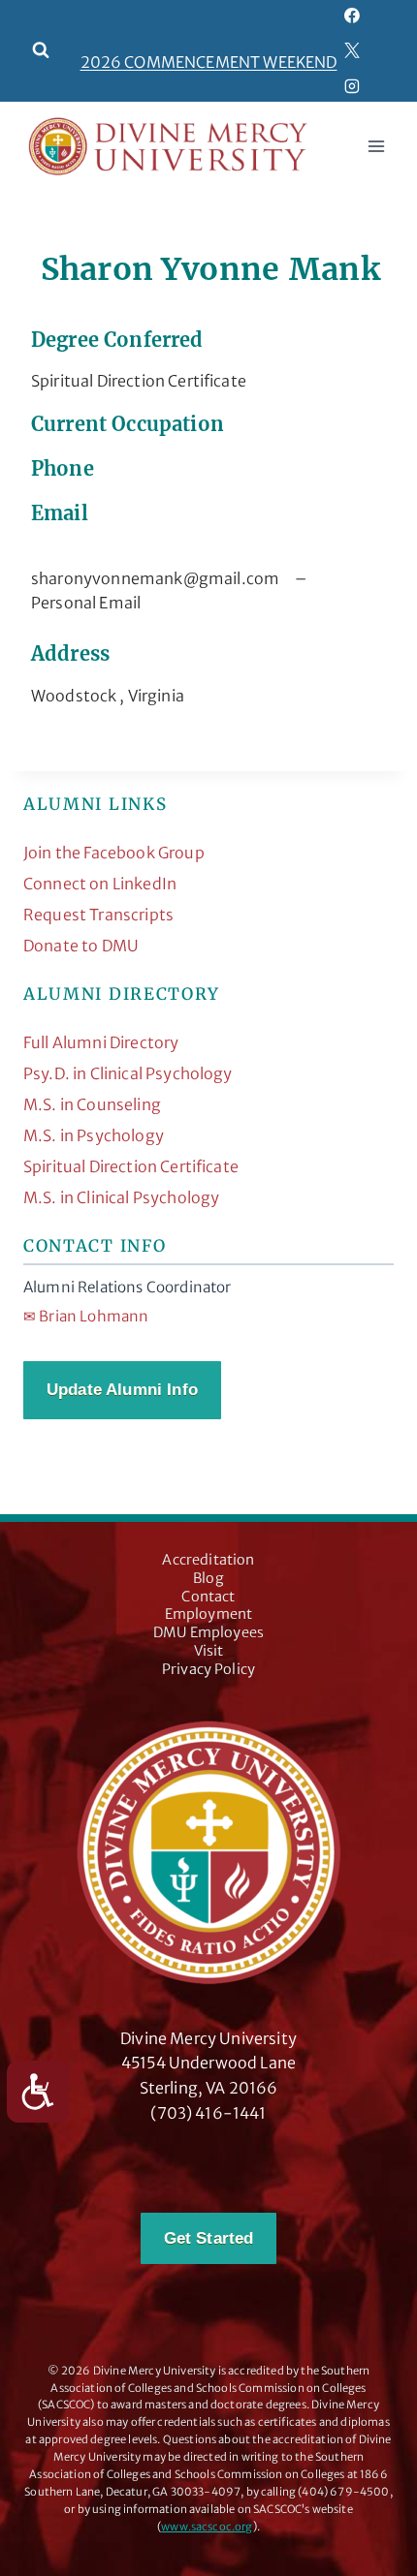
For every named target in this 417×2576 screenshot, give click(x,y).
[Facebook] (353, 16)
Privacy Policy (208, 1669)
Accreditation (208, 1560)
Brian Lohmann (86, 1316)
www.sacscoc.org (207, 2527)
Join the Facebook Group (114, 853)
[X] (353, 50)
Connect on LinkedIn (100, 884)
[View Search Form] (41, 50)
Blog (208, 1578)
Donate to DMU (81, 946)
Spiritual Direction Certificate (131, 1166)
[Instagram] (353, 86)
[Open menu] (376, 147)
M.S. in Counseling (92, 1104)
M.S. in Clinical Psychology (121, 1197)
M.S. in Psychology (94, 1135)
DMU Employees (208, 1632)
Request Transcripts (98, 915)
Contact (208, 1597)
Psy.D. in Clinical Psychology (128, 1073)
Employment (209, 1614)
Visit (209, 1651)
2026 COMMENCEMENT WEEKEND (209, 62)
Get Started (209, 2238)
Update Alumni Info (122, 1390)
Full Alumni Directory (101, 1042)
